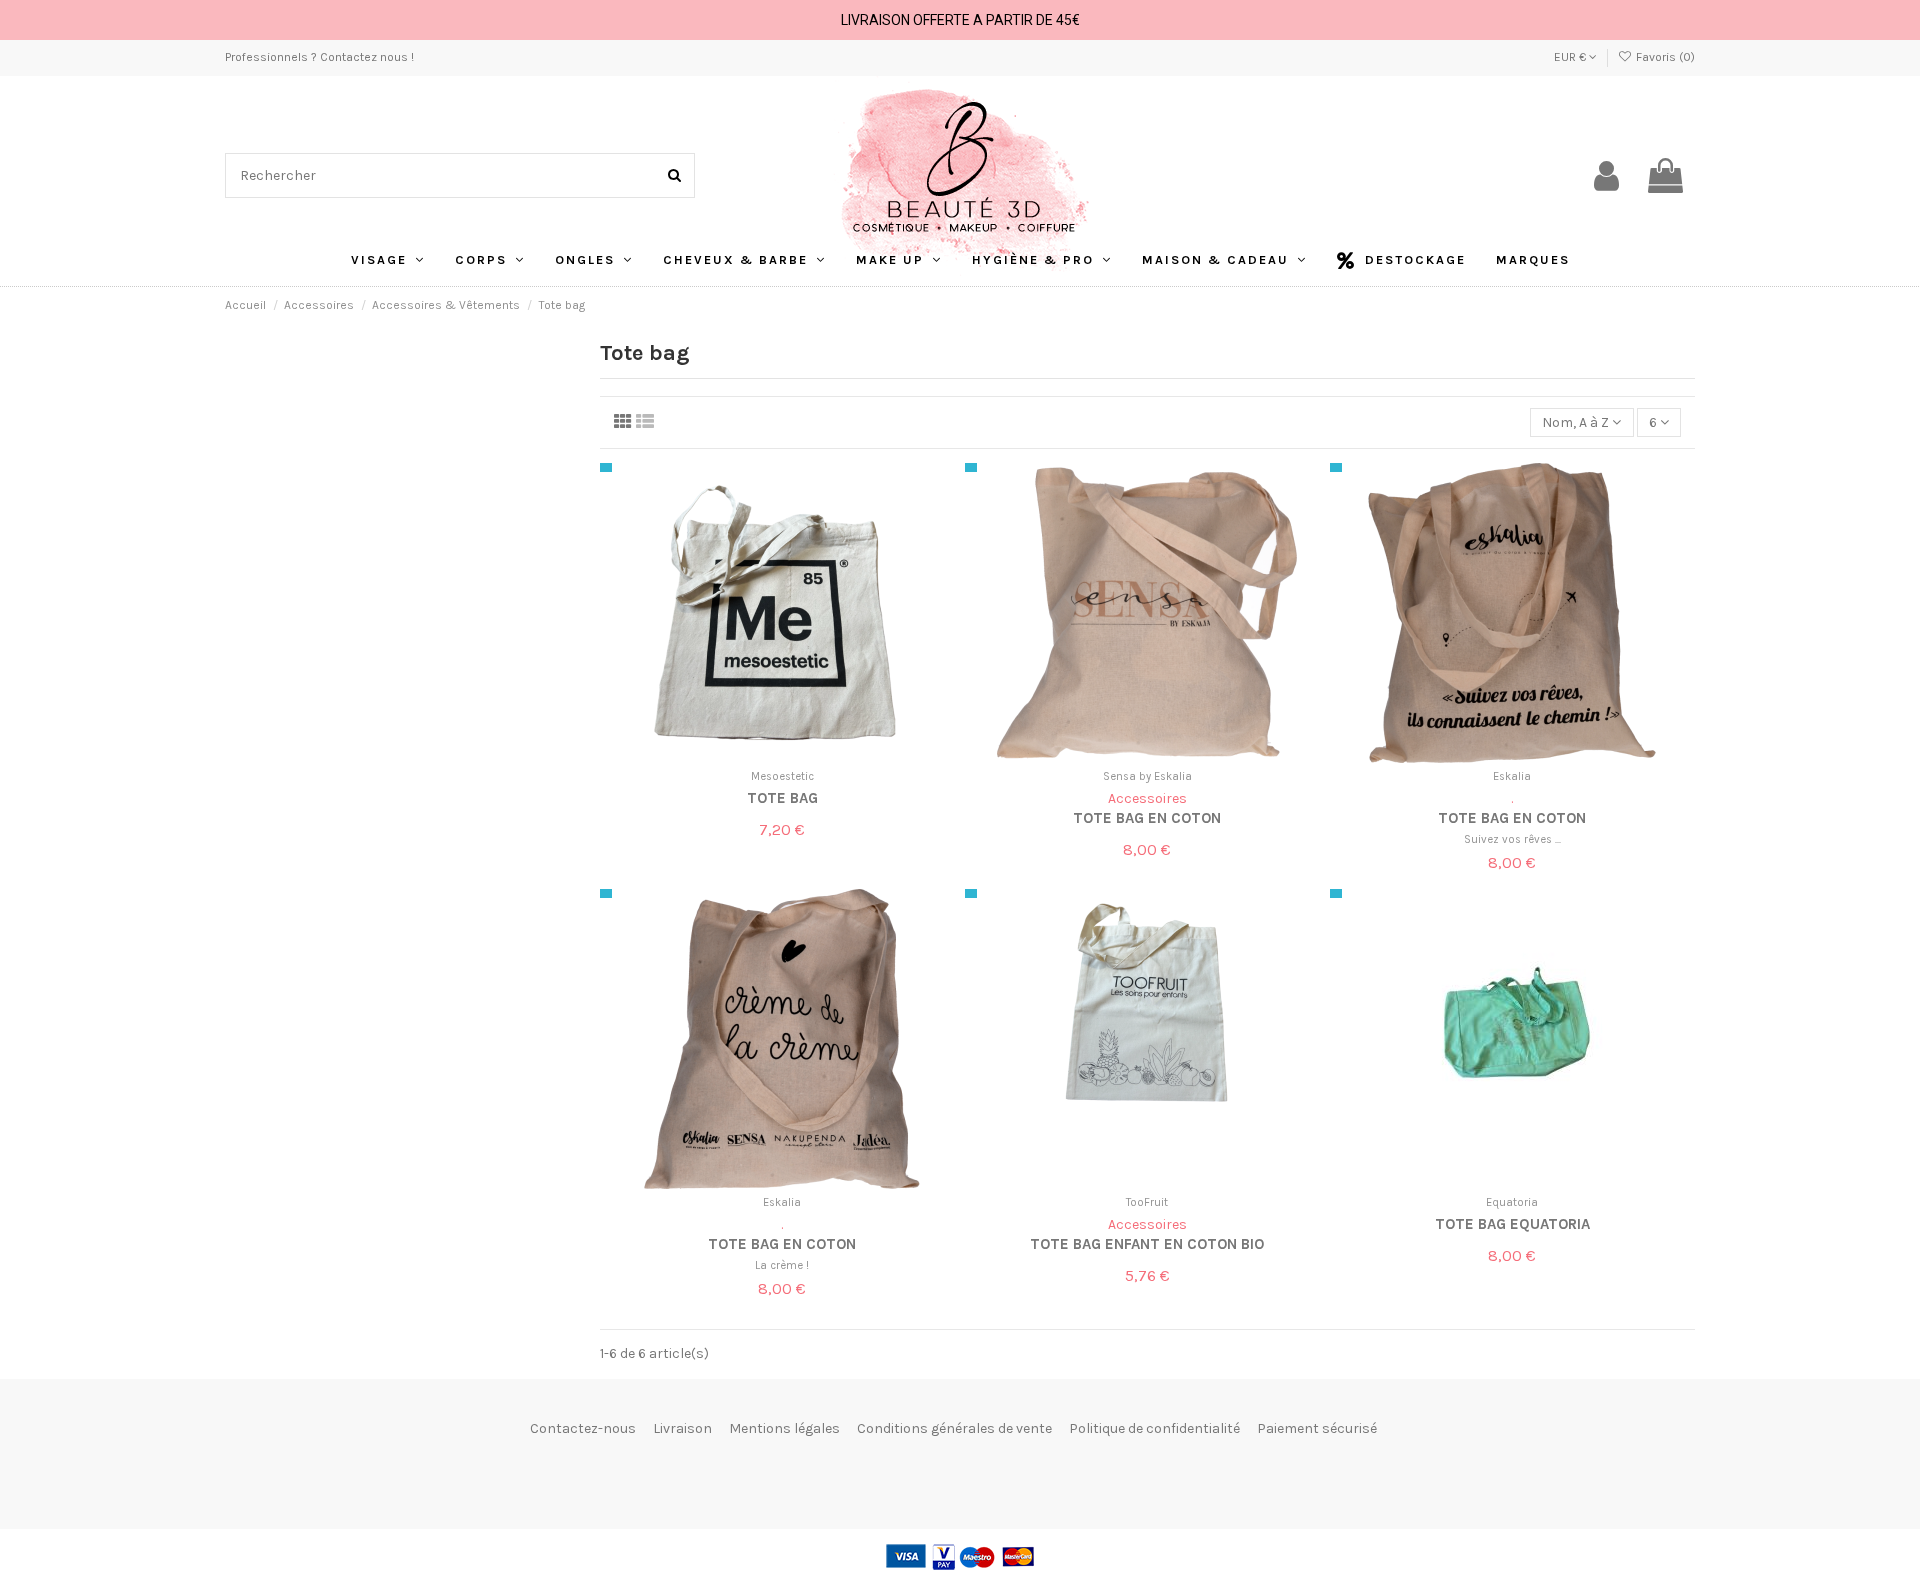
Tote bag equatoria (1512, 1224)
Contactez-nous (583, 1428)
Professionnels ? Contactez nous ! (319, 57)
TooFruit (1147, 1202)
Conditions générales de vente (954, 1428)
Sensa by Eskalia (1147, 776)
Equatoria (1512, 1202)
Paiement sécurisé (1317, 1428)
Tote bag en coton (1147, 818)
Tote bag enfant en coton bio (1147, 1244)
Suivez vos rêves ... (1512, 839)
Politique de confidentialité (1154, 1428)
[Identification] (1606, 176)
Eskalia (1512, 776)
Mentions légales (784, 1428)
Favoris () (1664, 57)
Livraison (682, 1428)
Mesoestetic (782, 776)
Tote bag (782, 798)
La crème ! (782, 1265)
